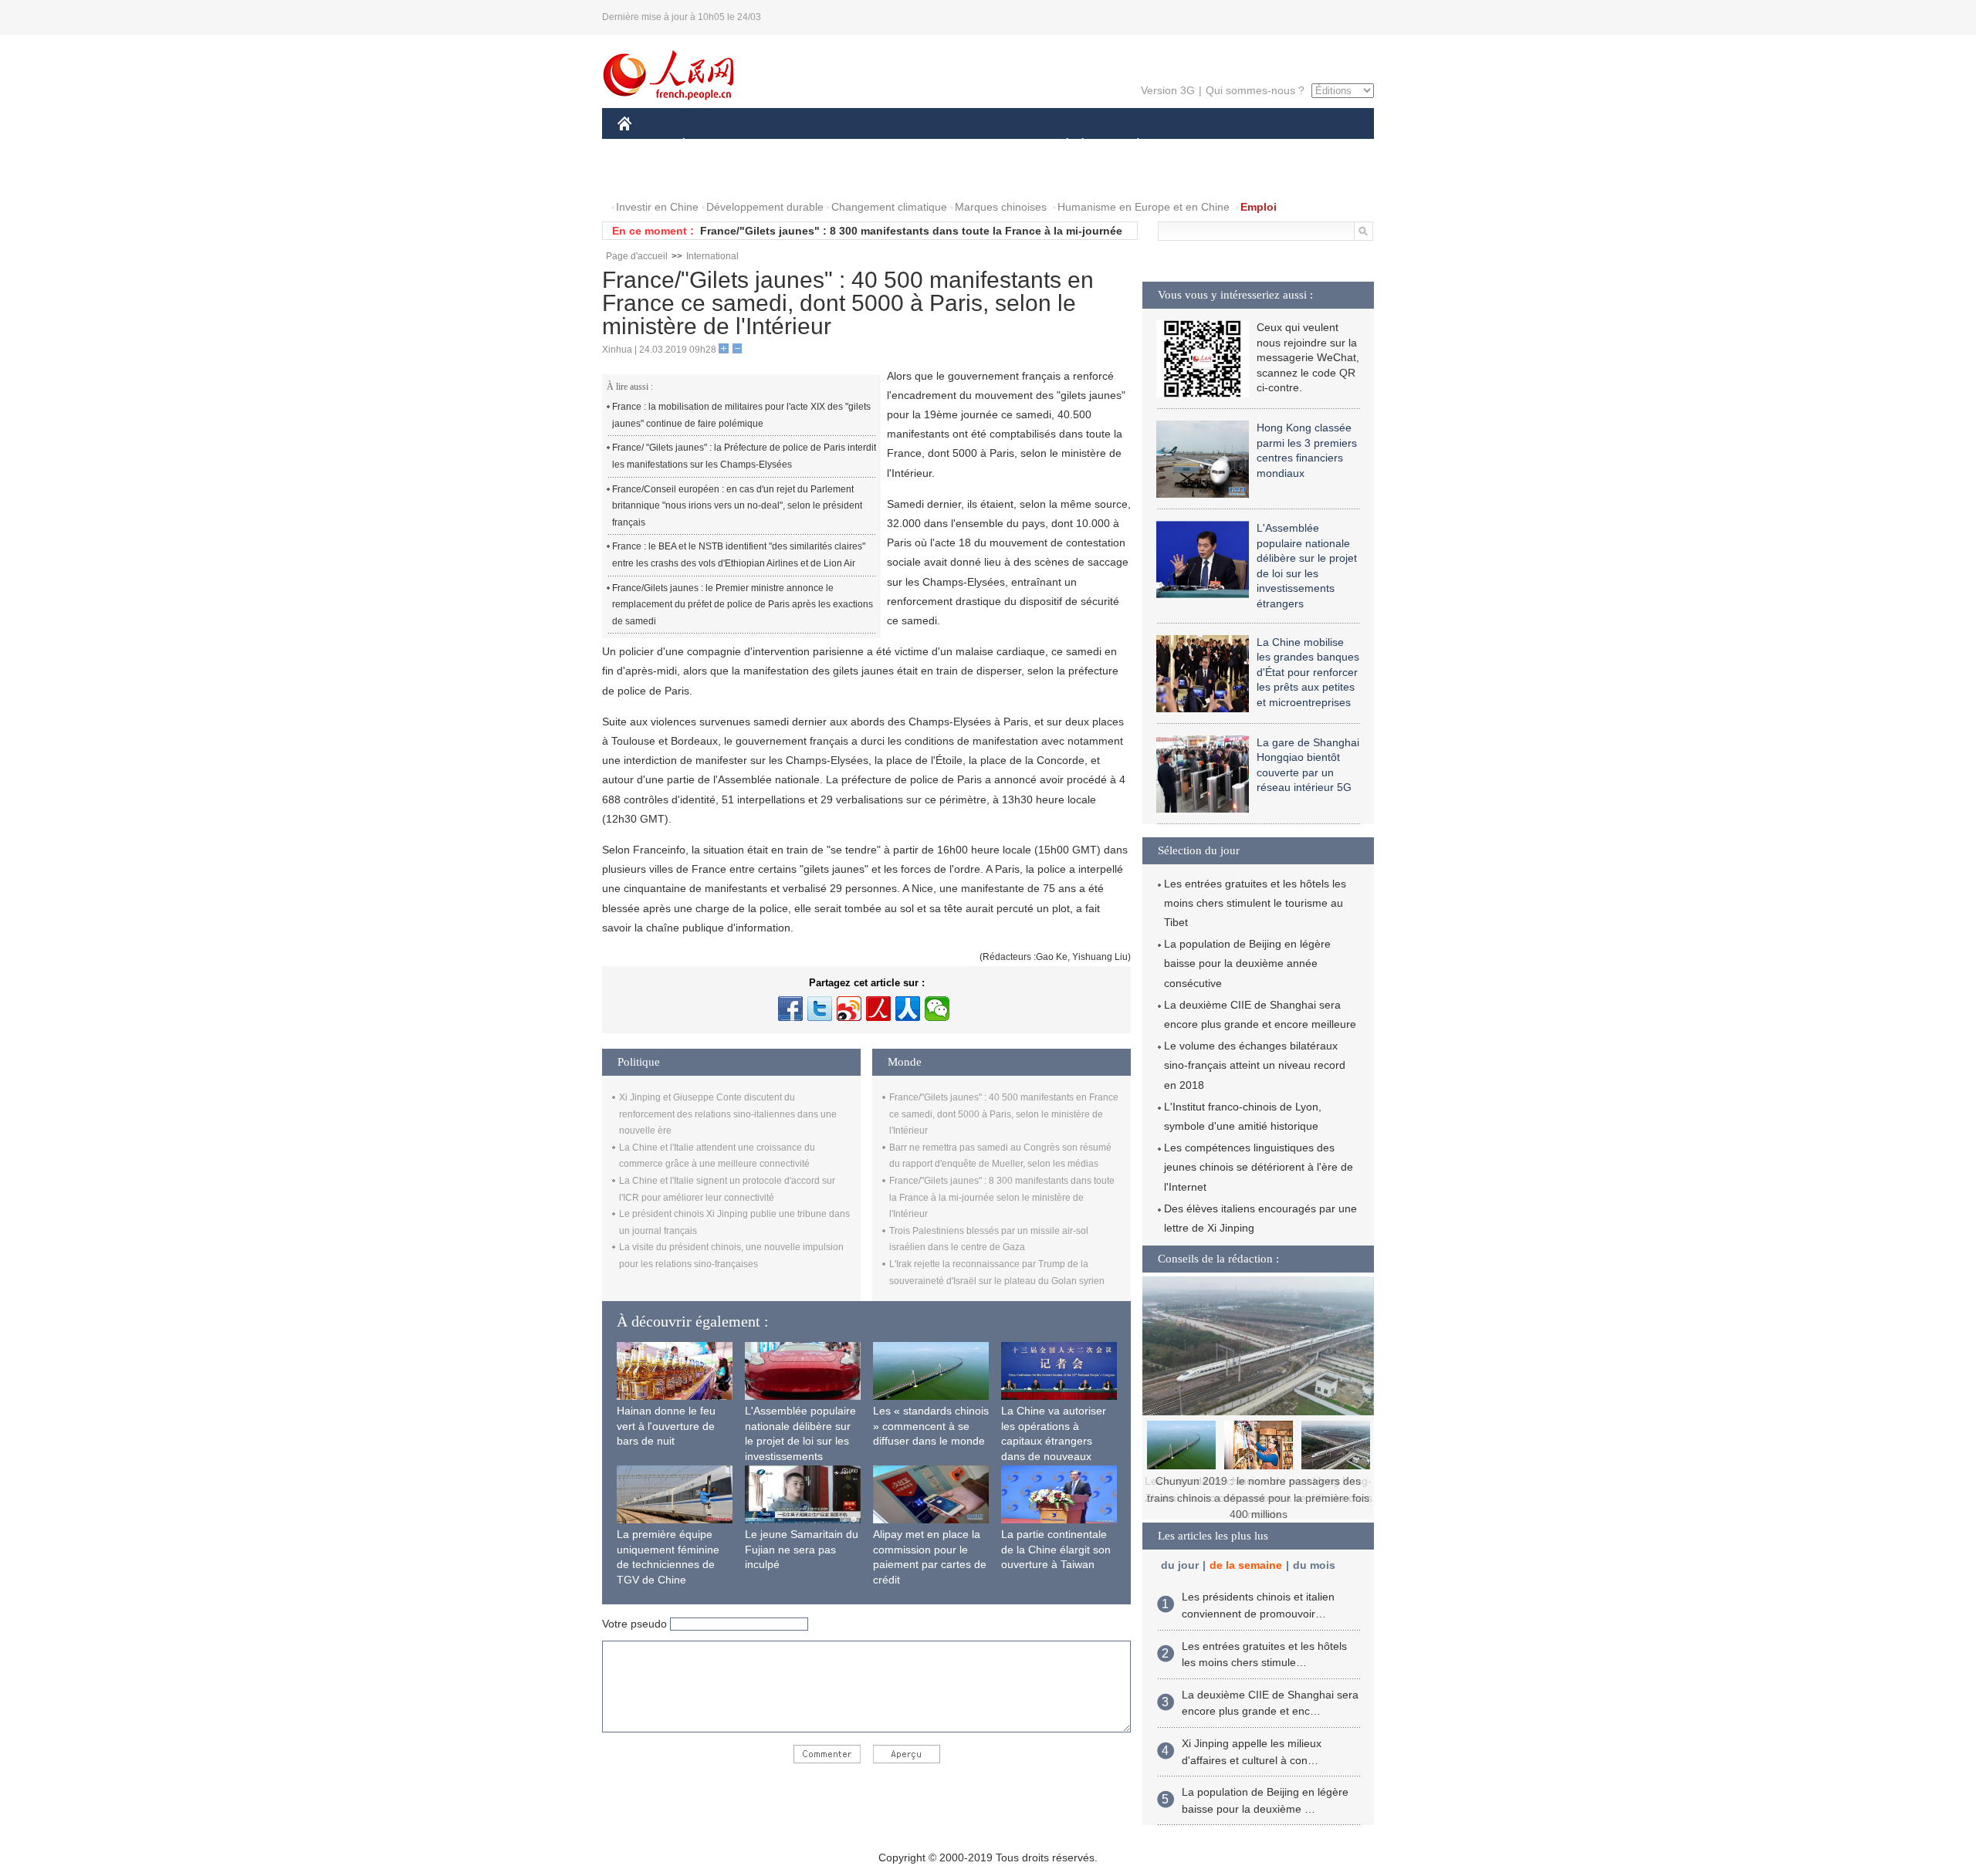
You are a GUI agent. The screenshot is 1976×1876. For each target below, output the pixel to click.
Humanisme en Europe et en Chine (1144, 207)
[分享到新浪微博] (849, 1009)
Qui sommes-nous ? (1255, 90)
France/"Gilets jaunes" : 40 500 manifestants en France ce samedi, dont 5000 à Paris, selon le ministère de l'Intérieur (1004, 1114)
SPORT (1193, 145)
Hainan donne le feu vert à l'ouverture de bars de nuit (666, 1426)
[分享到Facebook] (790, 1009)
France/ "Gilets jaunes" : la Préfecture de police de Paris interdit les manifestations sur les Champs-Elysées (744, 456)
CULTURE (990, 145)
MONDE (784, 145)
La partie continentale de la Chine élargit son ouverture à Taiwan (1056, 1549)
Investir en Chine (657, 207)
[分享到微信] (937, 1009)
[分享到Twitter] (820, 1009)
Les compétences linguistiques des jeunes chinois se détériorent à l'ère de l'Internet (1259, 1167)
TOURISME (1259, 145)
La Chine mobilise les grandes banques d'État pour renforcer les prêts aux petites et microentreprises (1308, 672)
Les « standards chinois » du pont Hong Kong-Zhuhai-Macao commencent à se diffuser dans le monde (1259, 1497)
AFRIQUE (850, 145)
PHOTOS (650, 176)
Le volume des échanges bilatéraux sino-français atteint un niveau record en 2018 (1255, 1065)
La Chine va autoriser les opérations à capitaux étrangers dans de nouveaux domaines (1054, 1441)
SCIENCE (919, 145)
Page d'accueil (637, 256)
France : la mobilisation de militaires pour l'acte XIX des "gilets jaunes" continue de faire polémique (741, 415)
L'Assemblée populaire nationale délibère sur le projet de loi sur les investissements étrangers (800, 1441)
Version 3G (1168, 90)
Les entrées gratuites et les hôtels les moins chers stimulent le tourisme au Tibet (1255, 903)
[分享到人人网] (908, 1009)
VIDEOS (713, 176)
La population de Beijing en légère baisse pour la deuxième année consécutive (1247, 963)
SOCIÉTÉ (1060, 145)
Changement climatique (889, 207)
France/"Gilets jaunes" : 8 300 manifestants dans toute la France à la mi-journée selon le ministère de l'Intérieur (1002, 1197)
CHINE (645, 145)
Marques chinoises (1001, 207)
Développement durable (765, 207)
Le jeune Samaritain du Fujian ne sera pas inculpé (802, 1549)
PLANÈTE (1130, 145)
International (712, 256)
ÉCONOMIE (712, 145)
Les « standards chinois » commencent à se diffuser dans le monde (931, 1426)
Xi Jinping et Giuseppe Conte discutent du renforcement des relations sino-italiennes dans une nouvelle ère (728, 1114)
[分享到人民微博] (878, 1009)
